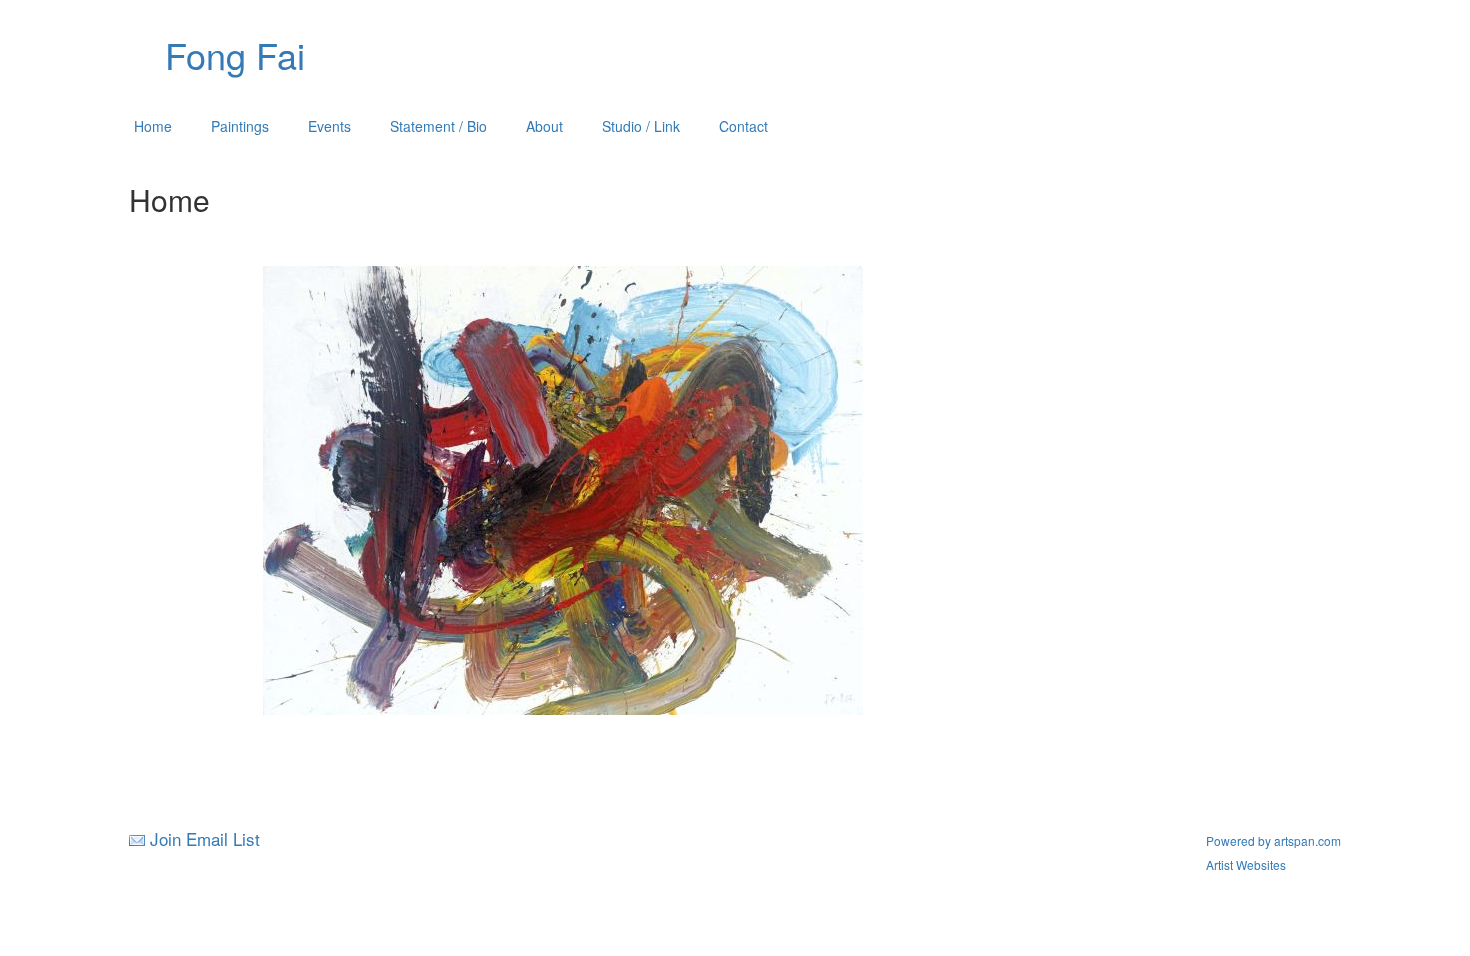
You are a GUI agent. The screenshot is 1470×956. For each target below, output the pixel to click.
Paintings (240, 126)
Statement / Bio (438, 126)
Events (329, 126)
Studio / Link (641, 126)
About (544, 126)
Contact (743, 126)
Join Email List (205, 838)
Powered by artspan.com (1273, 840)
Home (153, 126)
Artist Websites (1246, 864)
